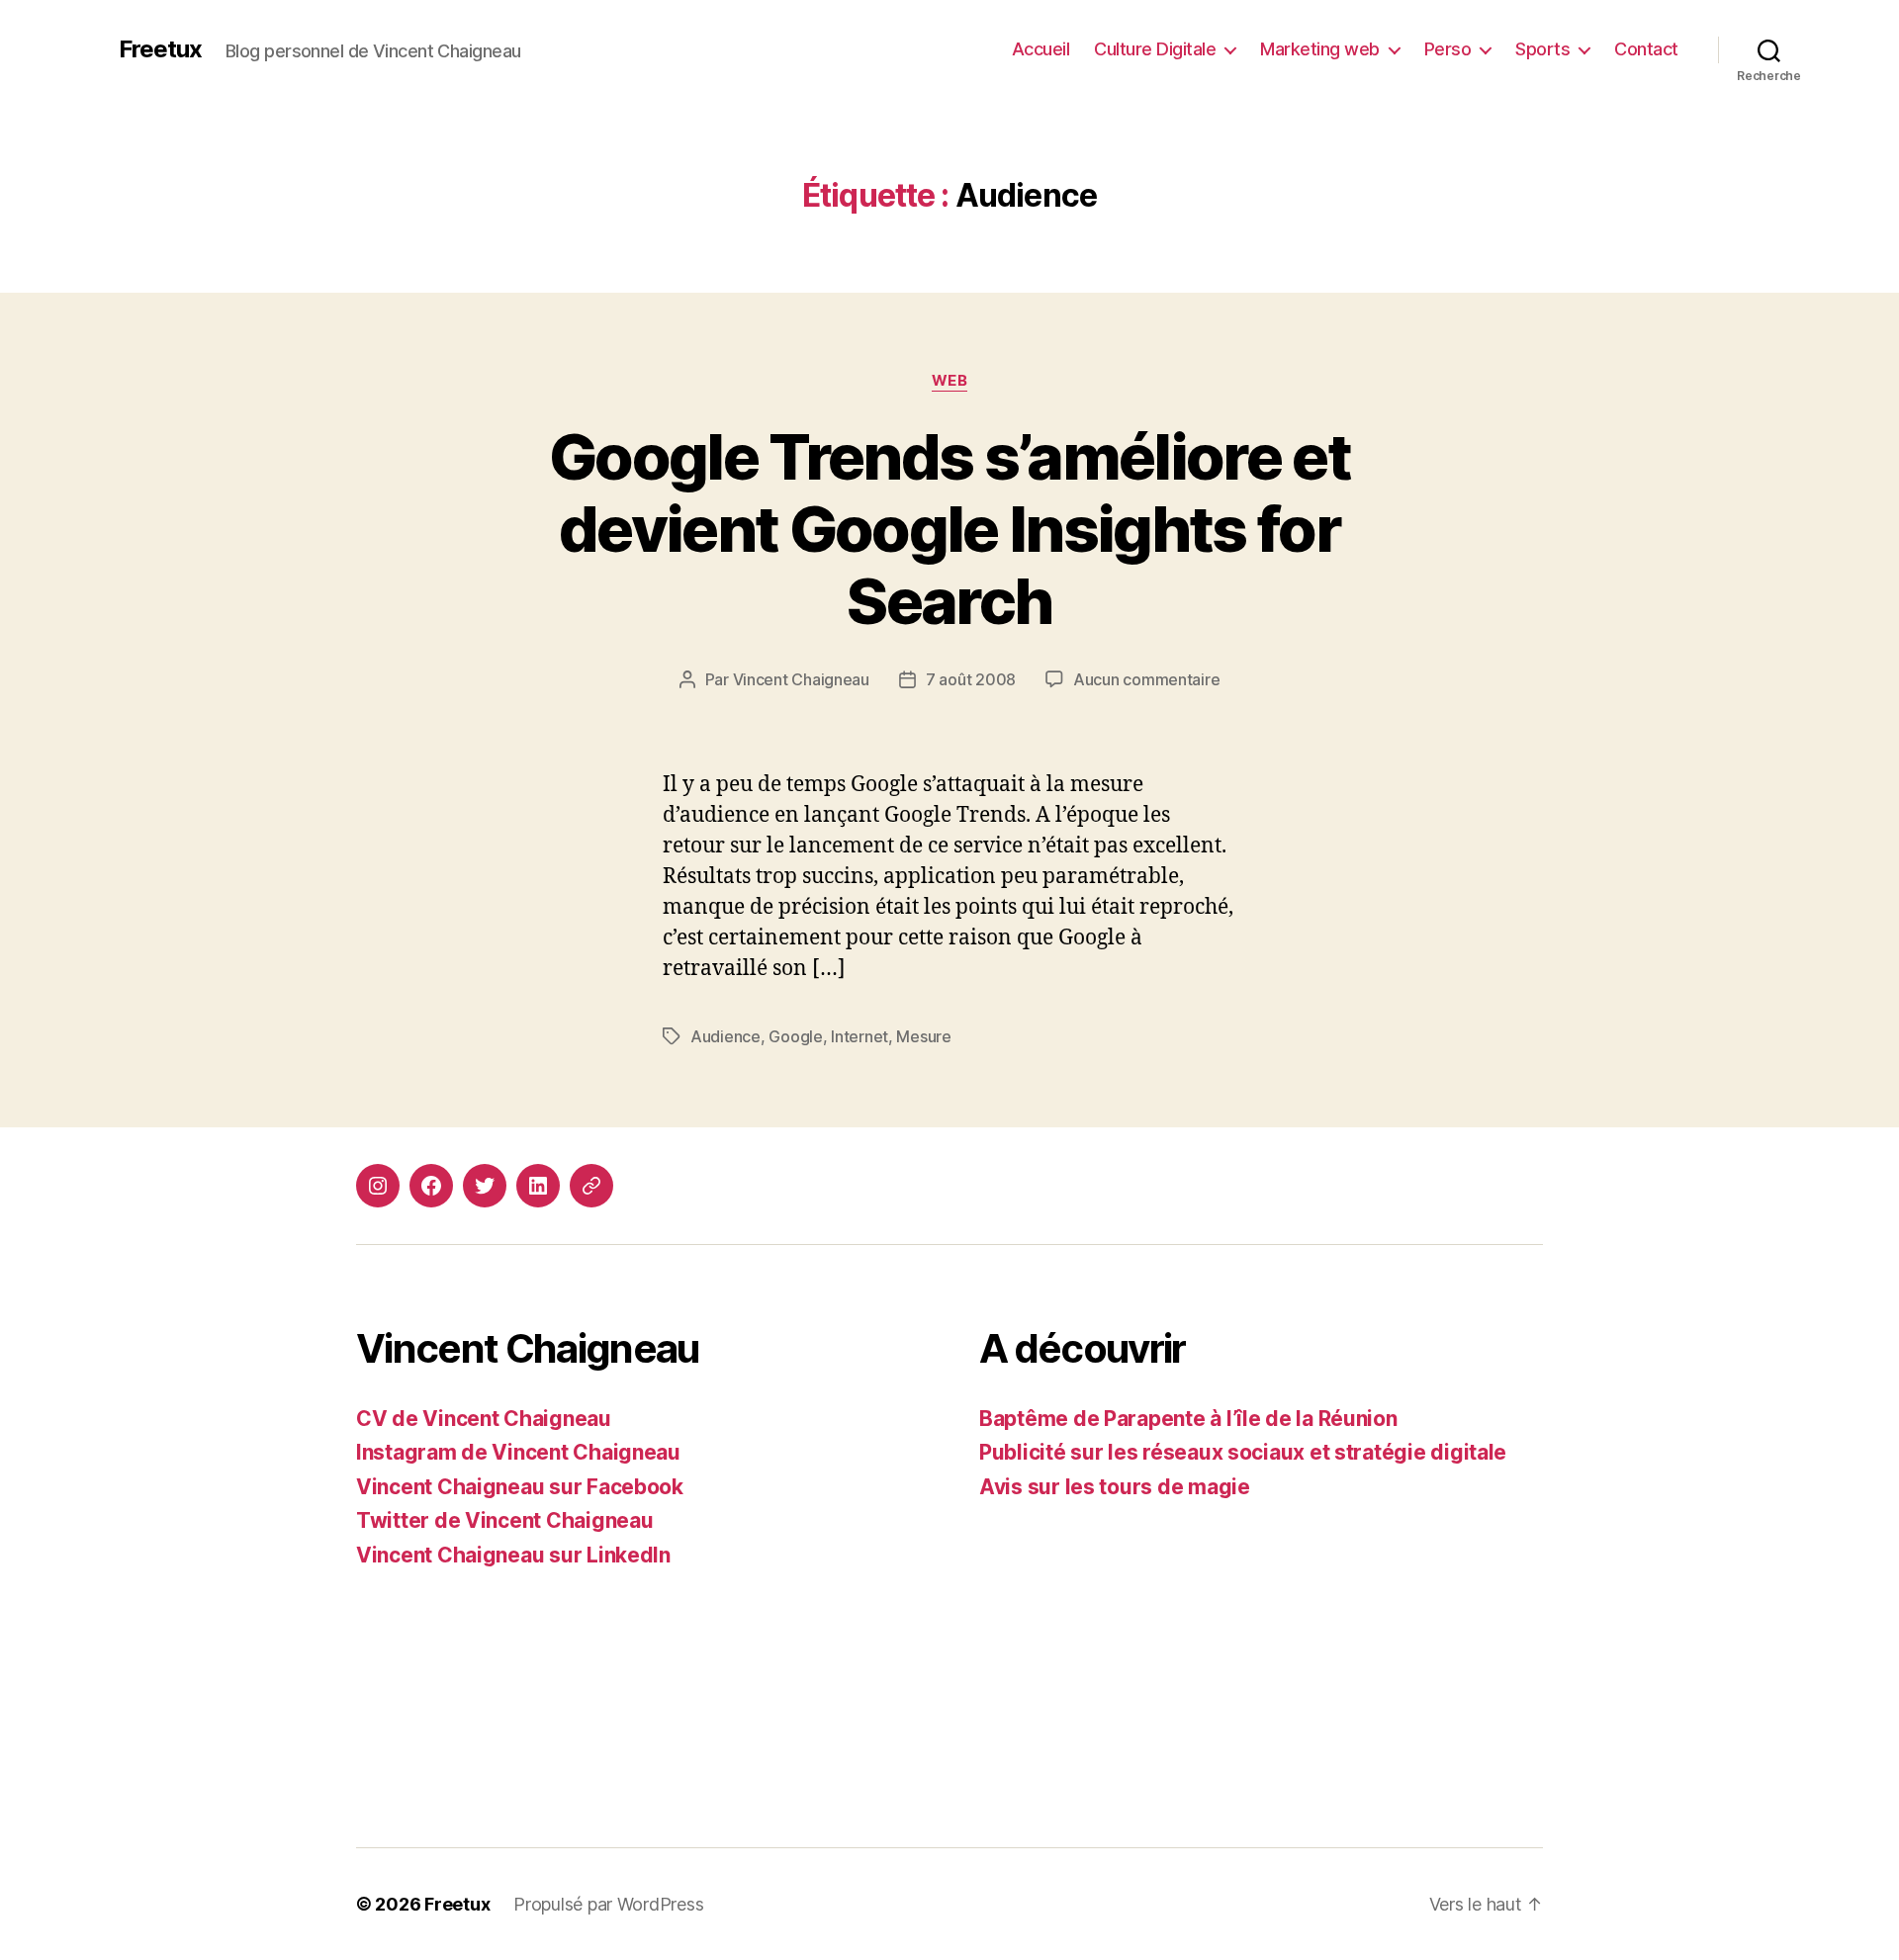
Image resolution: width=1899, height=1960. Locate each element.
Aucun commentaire (1146, 679)
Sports (1542, 49)
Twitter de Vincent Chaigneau (504, 1520)
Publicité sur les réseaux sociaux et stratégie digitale (1243, 1452)
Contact (1646, 49)
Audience (725, 1036)
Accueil (1041, 49)
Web (950, 381)
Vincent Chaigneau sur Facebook (520, 1487)
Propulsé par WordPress (608, 1904)
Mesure (923, 1036)
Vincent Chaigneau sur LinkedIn (513, 1555)
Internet (859, 1036)
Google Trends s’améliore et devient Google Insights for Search (949, 529)
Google (795, 1036)
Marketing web (1320, 49)
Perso (1448, 49)
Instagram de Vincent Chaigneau (518, 1452)
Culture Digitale (1155, 49)
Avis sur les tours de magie (1115, 1487)
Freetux (160, 49)
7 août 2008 (971, 679)
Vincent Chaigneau (801, 679)
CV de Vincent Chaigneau (484, 1419)
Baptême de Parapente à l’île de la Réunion (1188, 1419)
